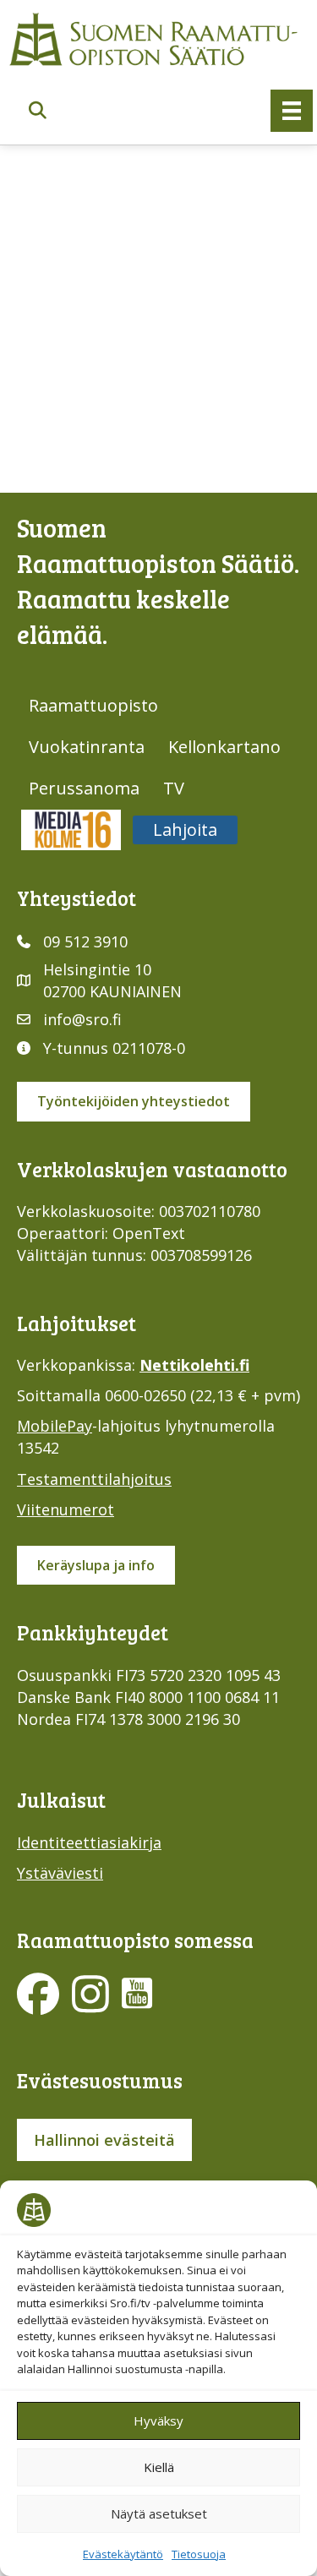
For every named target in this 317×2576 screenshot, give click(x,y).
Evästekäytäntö (123, 2554)
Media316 (71, 830)
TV (174, 788)
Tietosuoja (199, 2554)
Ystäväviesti (60, 1873)
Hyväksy (158, 2420)
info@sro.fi (82, 1019)
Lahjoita (185, 830)
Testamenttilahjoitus (94, 1479)
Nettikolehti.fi (194, 1365)
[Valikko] (292, 111)
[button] (38, 111)
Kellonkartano (224, 747)
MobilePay (55, 1426)
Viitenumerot (66, 1509)
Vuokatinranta (87, 747)
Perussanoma (84, 788)
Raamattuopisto (93, 705)
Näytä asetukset (159, 2513)
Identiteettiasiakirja (89, 1842)
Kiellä (159, 2467)
